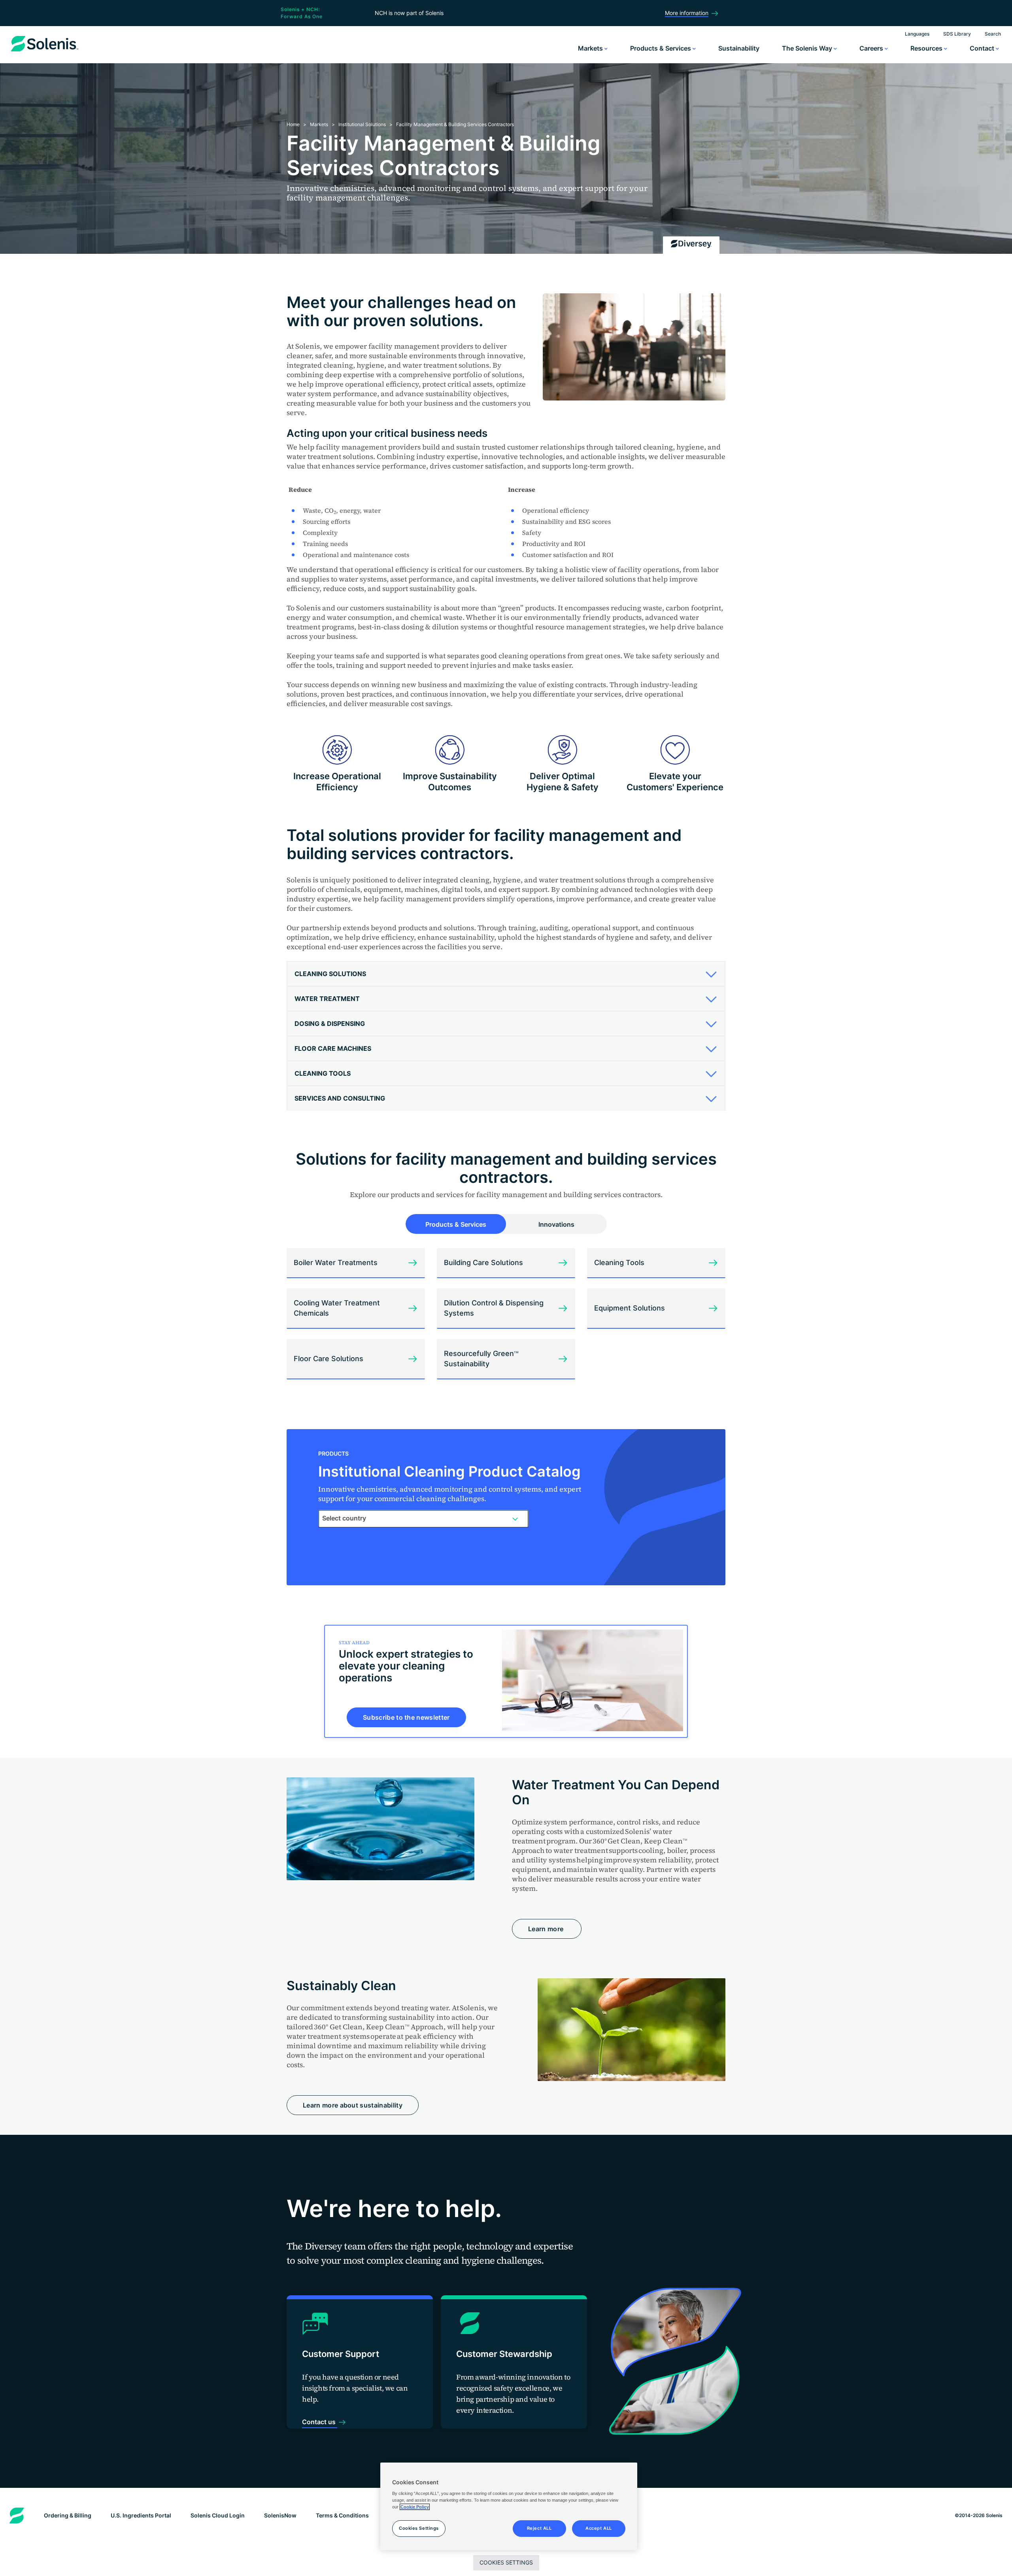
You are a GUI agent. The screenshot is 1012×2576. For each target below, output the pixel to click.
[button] (503, 974)
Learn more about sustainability (353, 2105)
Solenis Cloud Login (218, 2515)
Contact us (320, 2422)
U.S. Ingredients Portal (141, 2515)
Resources (927, 48)
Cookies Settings (506, 2562)
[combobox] (423, 1518)
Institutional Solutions (362, 124)
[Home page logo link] (45, 51)
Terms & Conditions (342, 2515)
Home (293, 124)
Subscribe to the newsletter (406, 1717)
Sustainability (739, 48)
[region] (509, 2506)
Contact (983, 48)
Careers (872, 48)
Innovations (556, 1224)
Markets (591, 48)
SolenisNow (280, 2515)
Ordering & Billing (68, 2515)
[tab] (506, 974)
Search (993, 34)
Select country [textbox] (344, 1518)
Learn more (547, 1929)
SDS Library (957, 34)
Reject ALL (539, 2528)
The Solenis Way (808, 48)
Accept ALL (599, 2528)
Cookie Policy (415, 2507)
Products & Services (661, 48)
